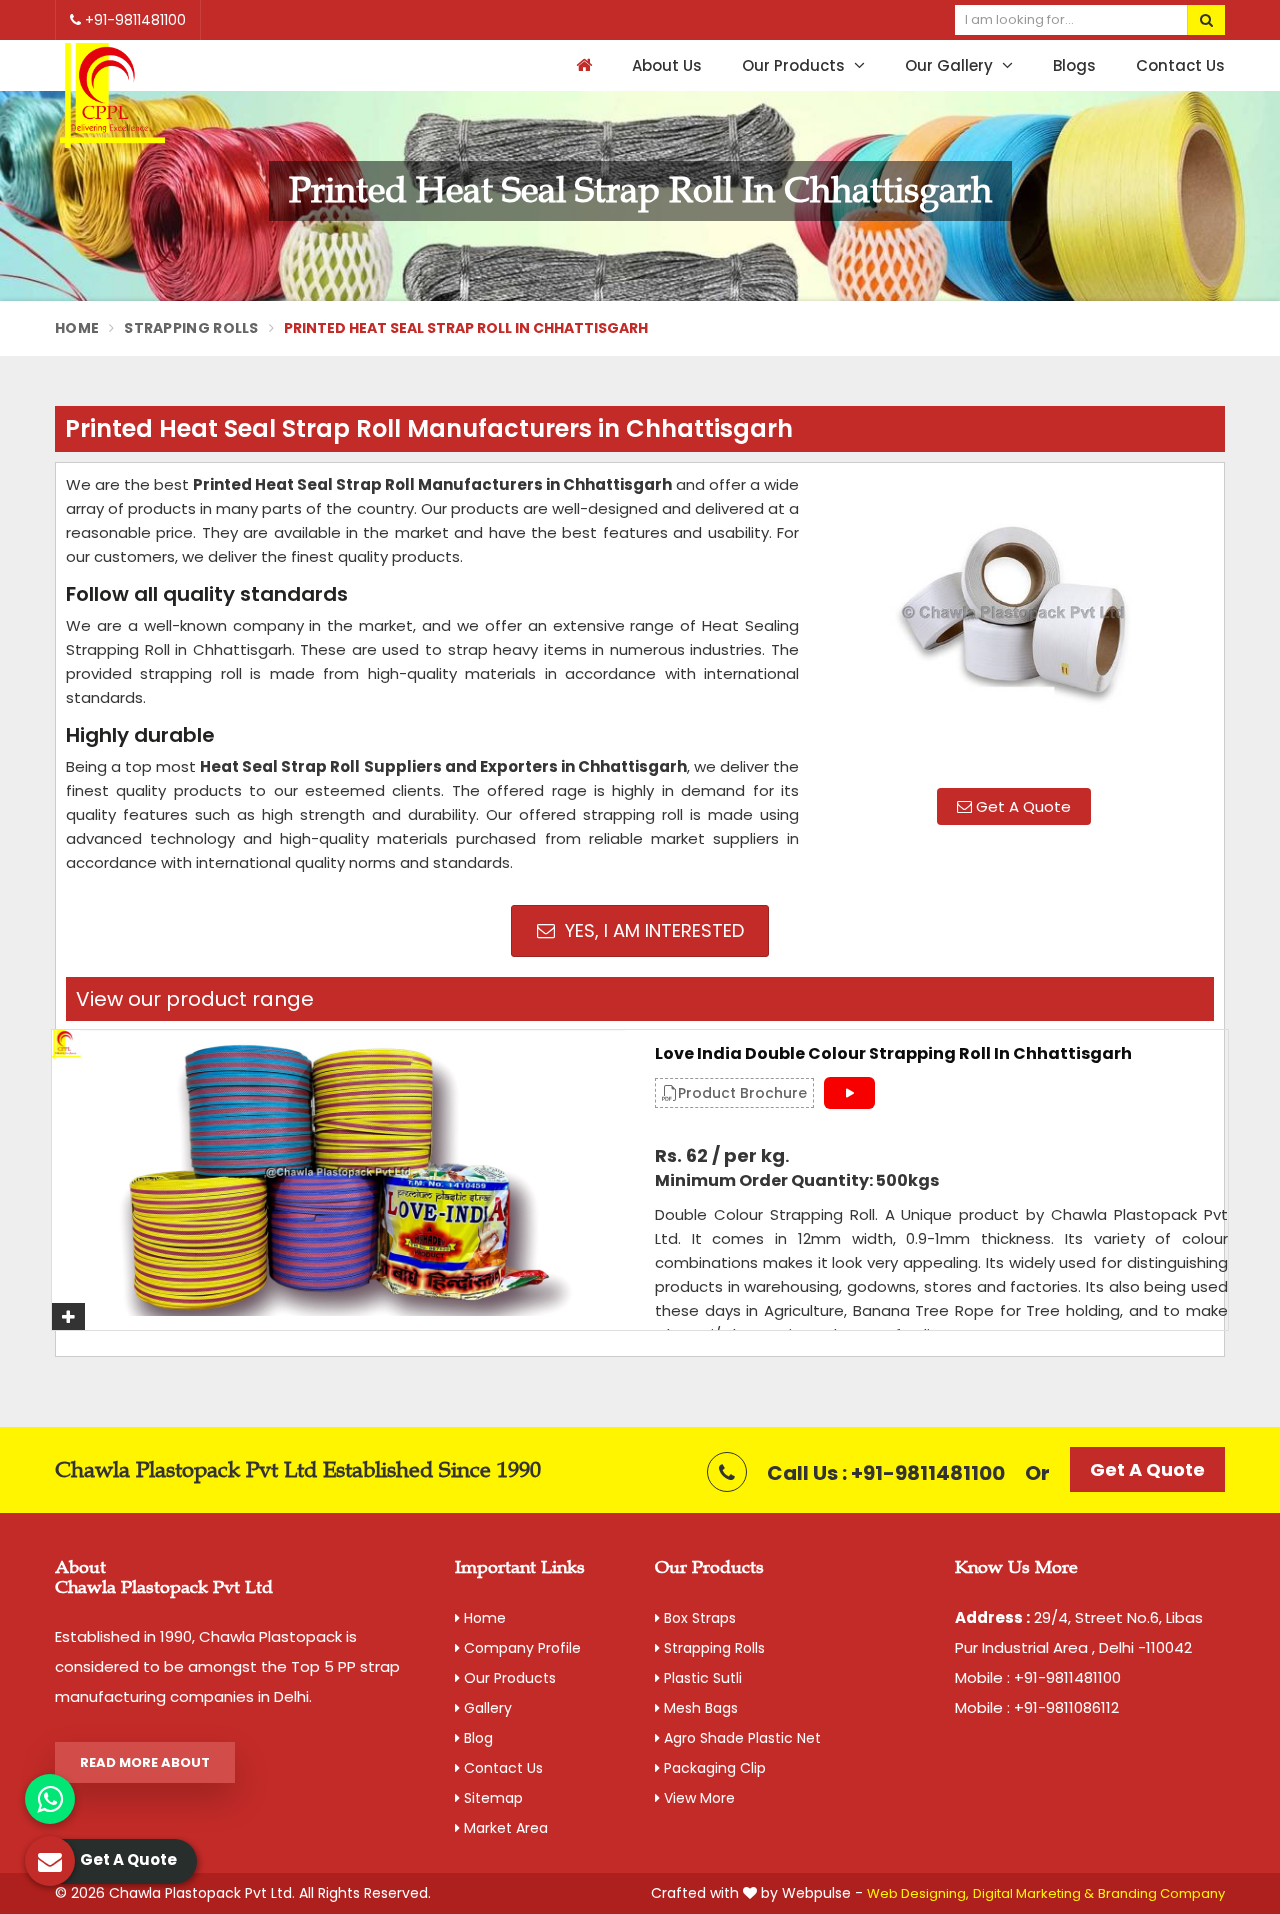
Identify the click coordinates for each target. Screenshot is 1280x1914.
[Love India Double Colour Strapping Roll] (338, 1173)
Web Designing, (918, 1893)
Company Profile (520, 1648)
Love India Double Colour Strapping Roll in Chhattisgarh (893, 1054)
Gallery (486, 1708)
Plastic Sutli (701, 1678)
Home (77, 328)
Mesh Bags (699, 1708)
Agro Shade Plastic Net (740, 1738)
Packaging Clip (713, 1768)
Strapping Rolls (191, 328)
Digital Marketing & (1033, 1893)
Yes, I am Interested (652, 930)
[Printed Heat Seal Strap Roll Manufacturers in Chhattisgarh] (1014, 623)
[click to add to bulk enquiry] (68, 1316)
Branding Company (1161, 1893)
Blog (476, 1738)
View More (697, 1798)
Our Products (795, 65)
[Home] (581, 65)
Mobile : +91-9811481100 (1038, 1677)
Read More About (145, 1762)
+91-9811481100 (133, 20)
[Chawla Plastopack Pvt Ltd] (112, 96)
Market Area (504, 1828)
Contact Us (1180, 65)
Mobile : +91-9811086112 (1037, 1707)
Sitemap (491, 1798)
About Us (667, 65)
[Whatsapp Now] (50, 1799)
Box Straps (698, 1618)
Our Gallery (951, 65)
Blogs (1074, 65)
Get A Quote (1021, 806)
